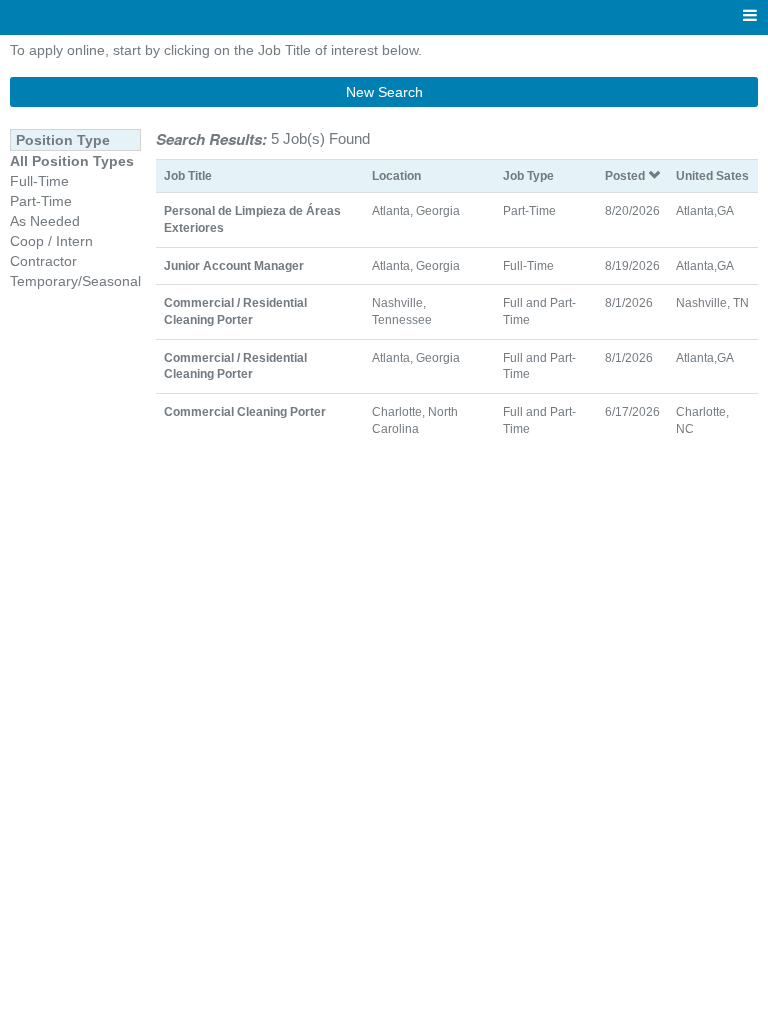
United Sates (712, 175)
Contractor (43, 261)
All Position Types (72, 161)
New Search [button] (384, 92)
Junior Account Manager (234, 265)
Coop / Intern (51, 241)
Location (396, 175)
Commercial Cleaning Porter (245, 411)
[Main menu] (750, 16)
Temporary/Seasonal (75, 281)
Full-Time (39, 181)
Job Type (528, 175)
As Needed (45, 221)
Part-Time (41, 201)
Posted (626, 175)
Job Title (188, 175)
